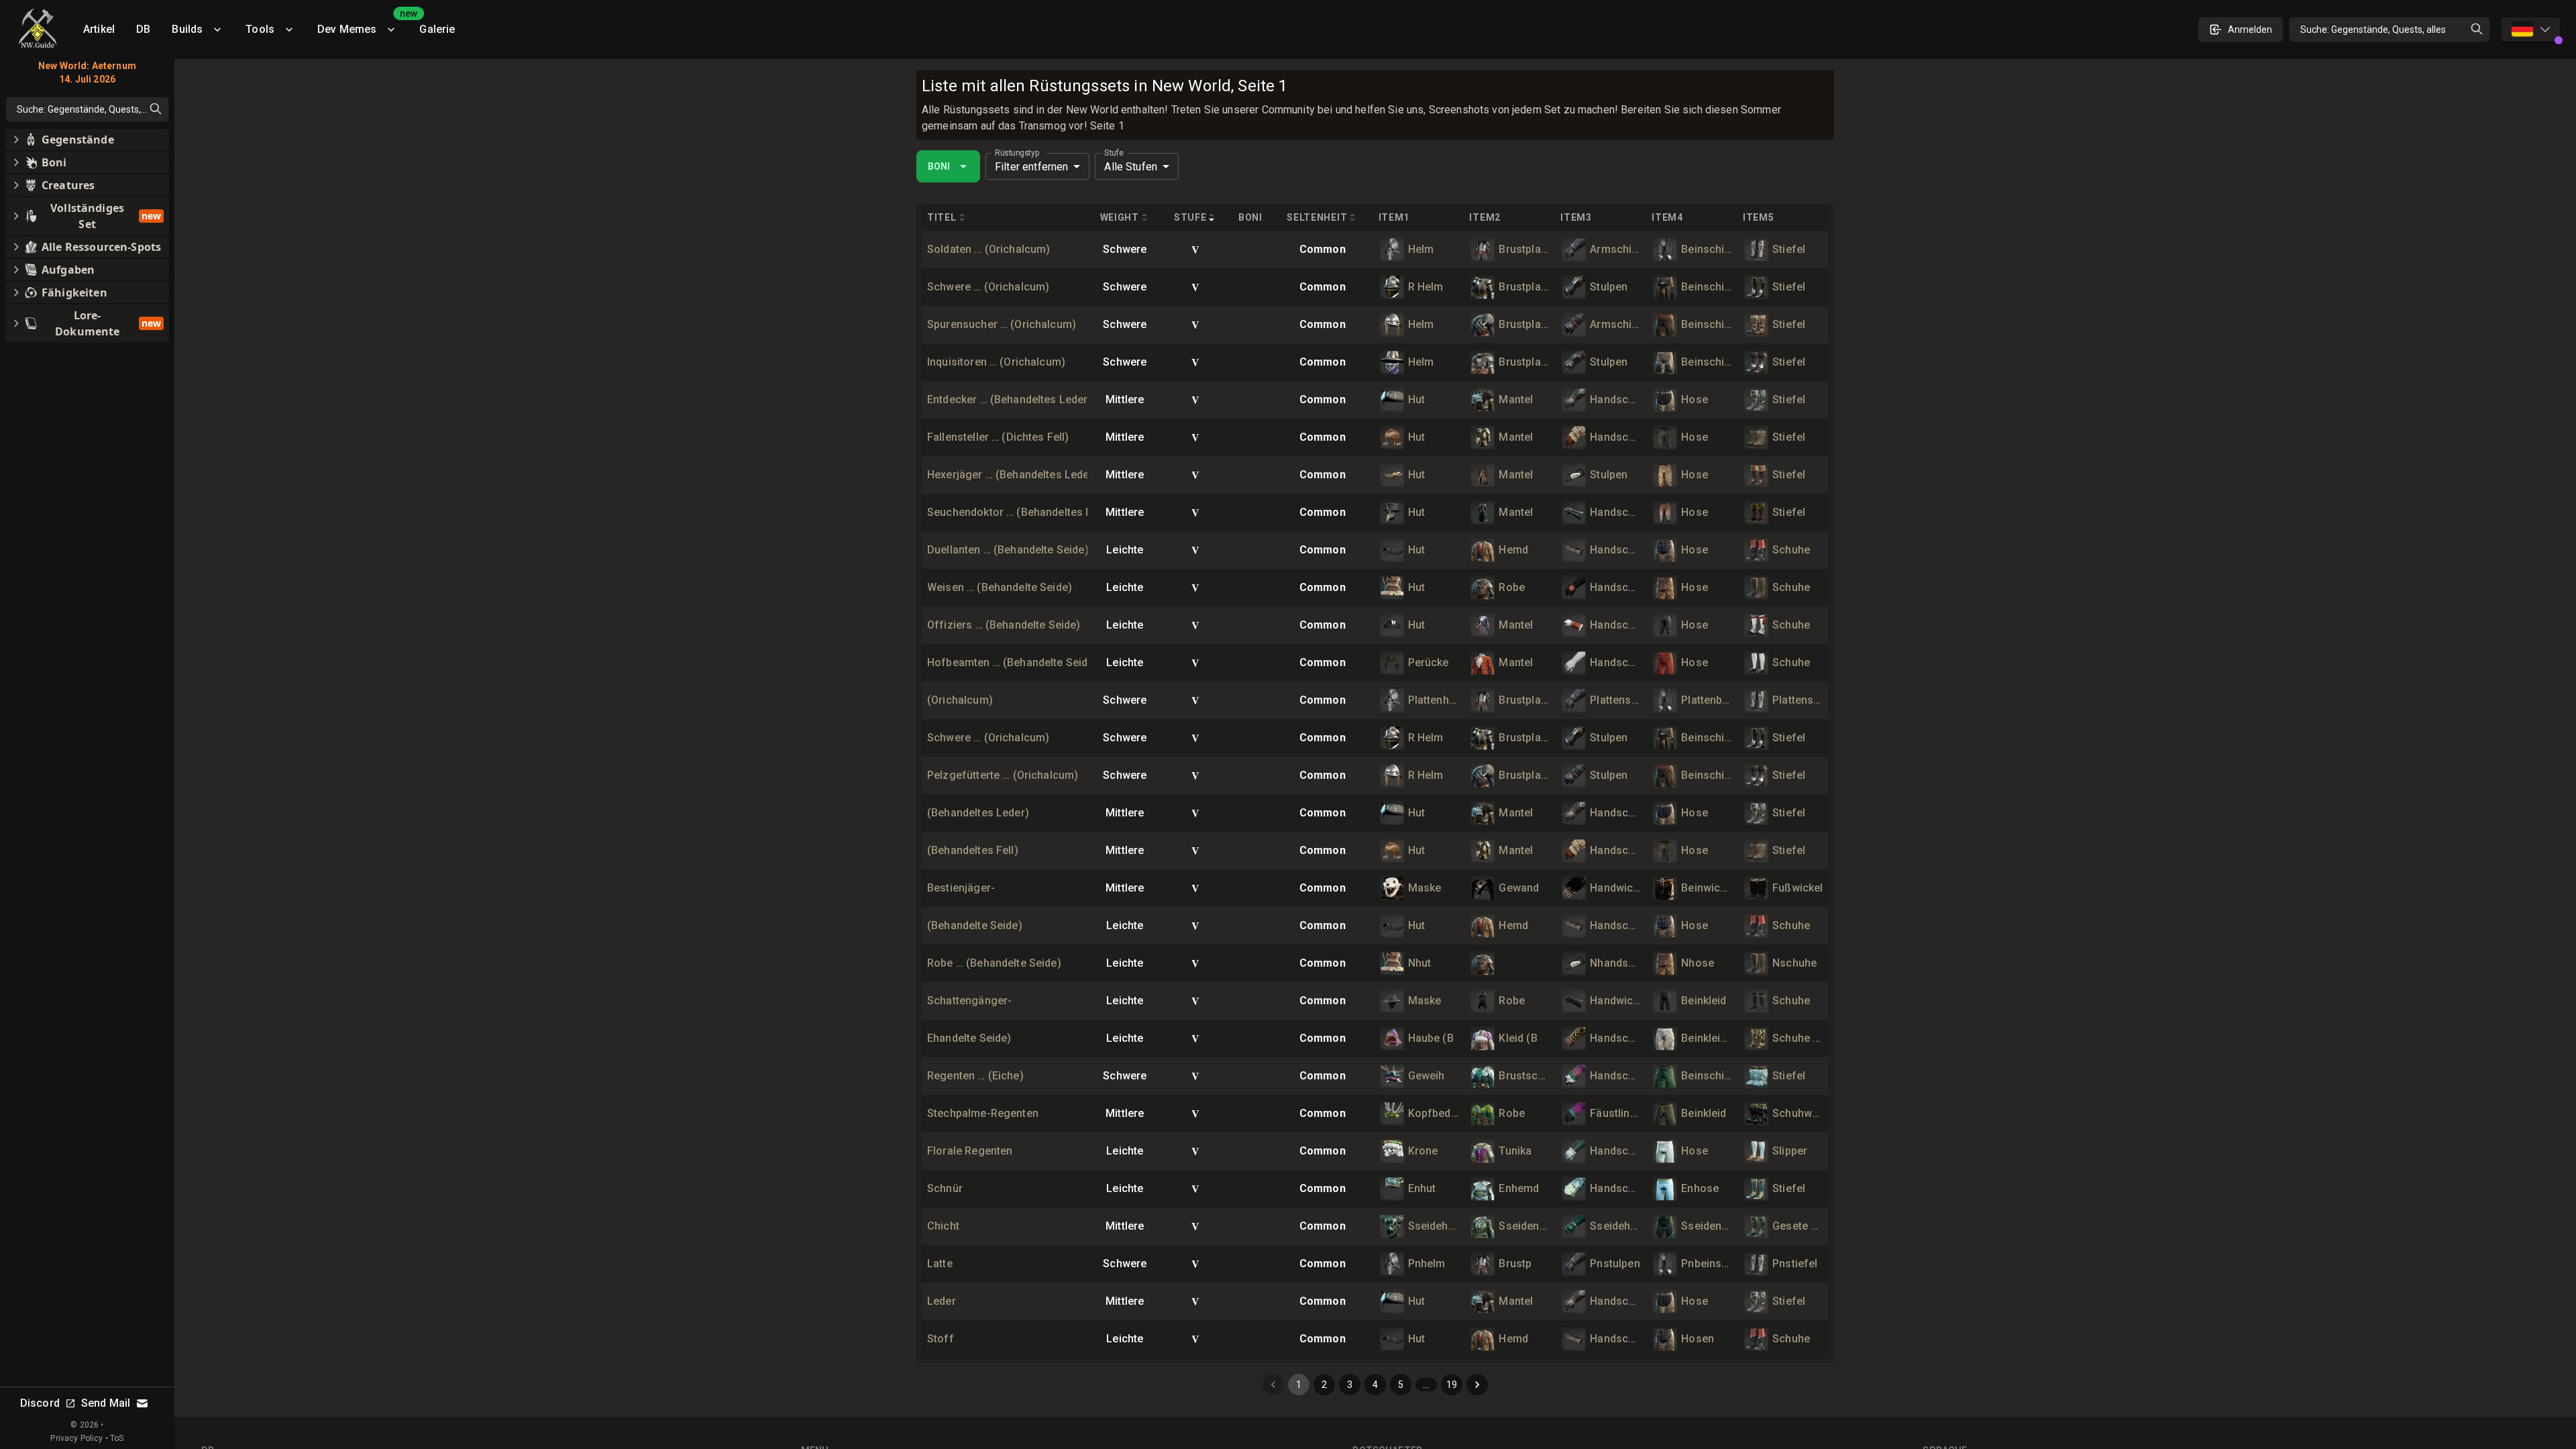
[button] (87, 140)
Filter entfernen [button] (1031, 167)
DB (143, 29)
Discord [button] (40, 1403)
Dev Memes (363, 24)
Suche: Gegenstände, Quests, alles (2373, 30)
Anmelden (2250, 30)
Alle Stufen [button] (1131, 167)
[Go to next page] (1477, 1385)
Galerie (437, 29)
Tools (260, 29)
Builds (187, 29)
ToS (117, 1438)
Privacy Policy (76, 1438)
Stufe (1114, 153)
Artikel (99, 29)
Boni (939, 166)
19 (1452, 1385)
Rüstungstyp (1017, 153)
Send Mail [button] (106, 1403)
